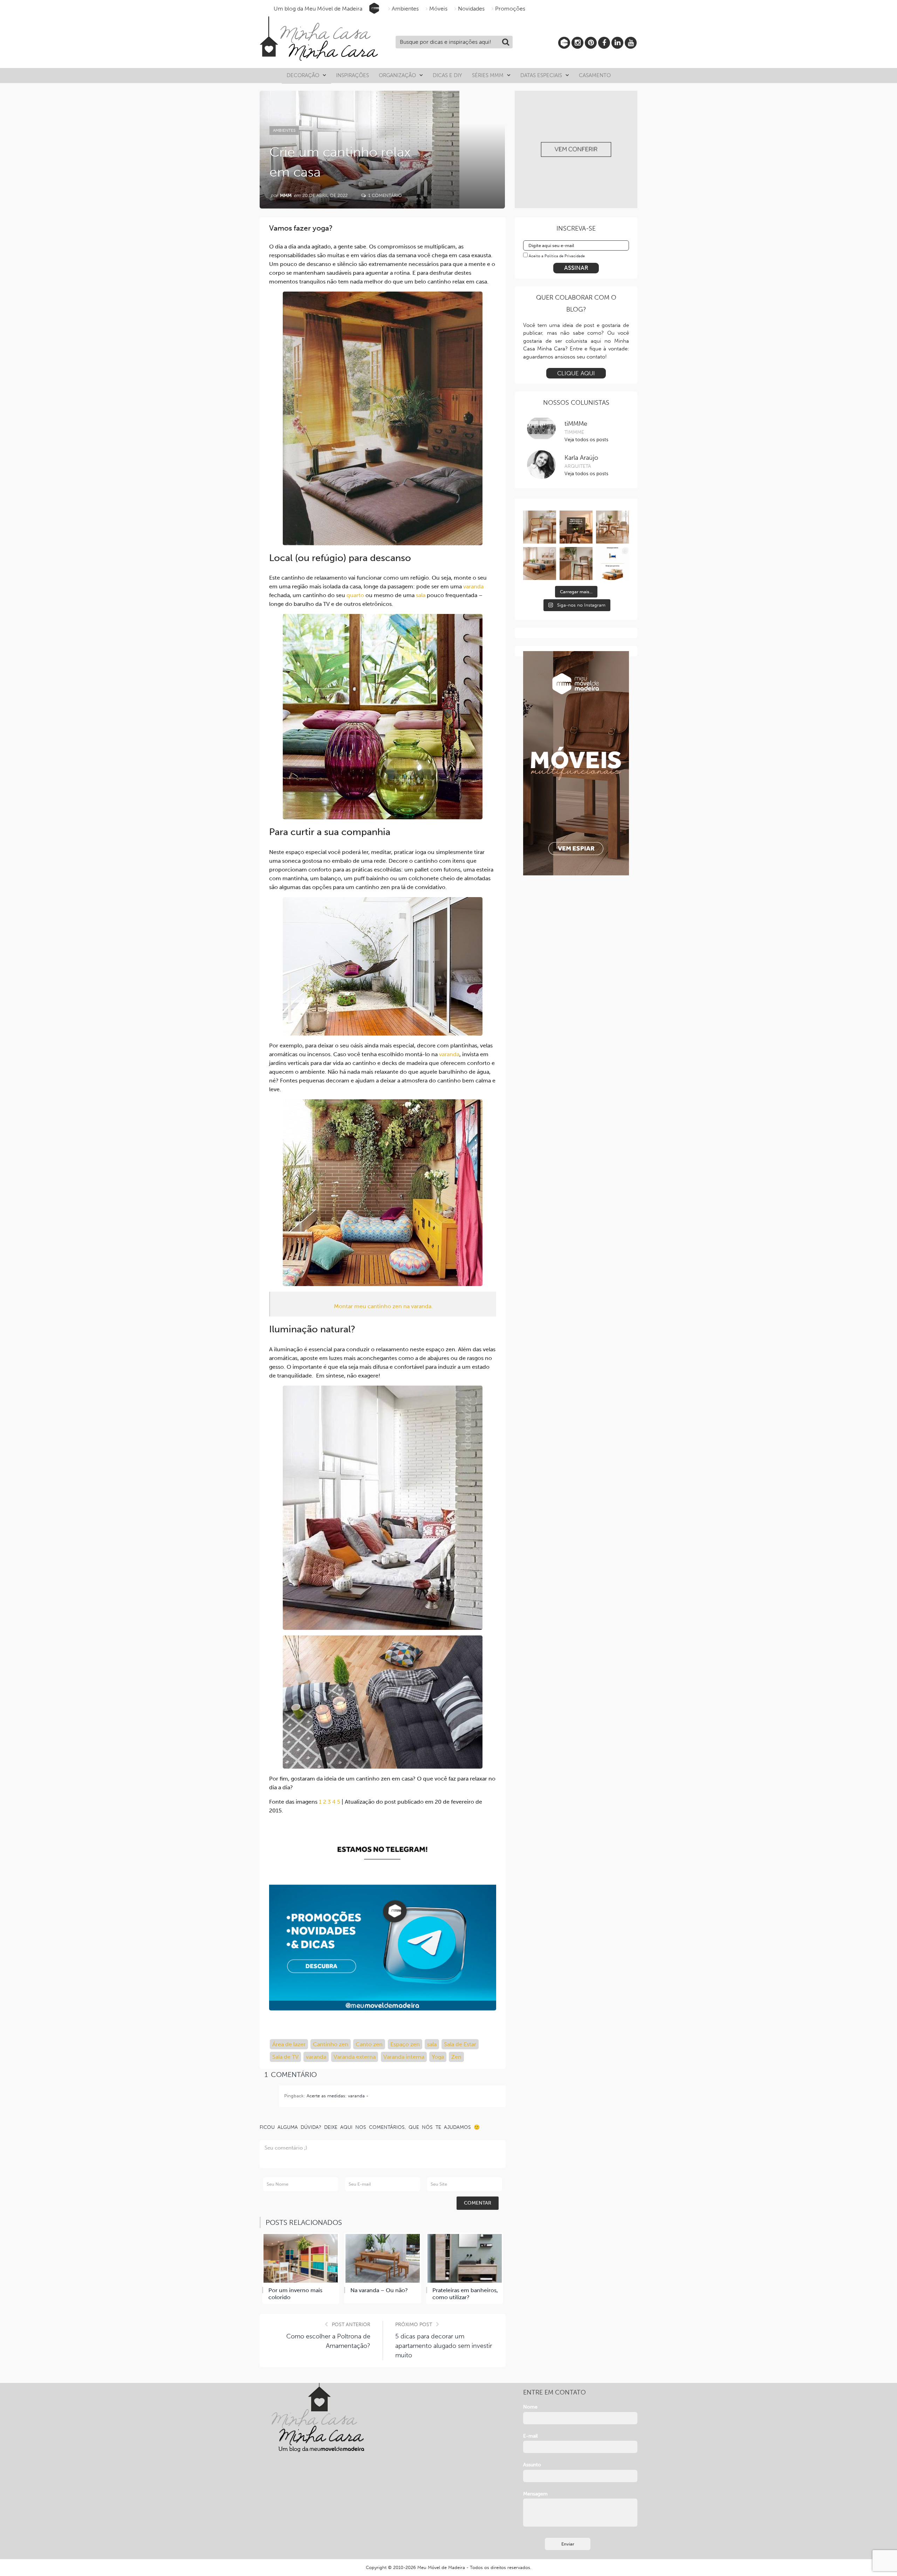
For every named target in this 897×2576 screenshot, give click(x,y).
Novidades (471, 9)
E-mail (530, 2436)
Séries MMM (488, 75)
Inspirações (352, 75)
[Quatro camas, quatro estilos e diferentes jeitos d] (540, 563)
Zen (456, 2057)
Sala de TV (285, 2057)
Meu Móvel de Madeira (441, 2567)
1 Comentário (384, 195)
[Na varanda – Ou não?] (383, 2258)
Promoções (510, 9)
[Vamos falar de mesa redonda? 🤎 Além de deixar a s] (612, 527)
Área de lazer (289, 2044)
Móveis (438, 9)
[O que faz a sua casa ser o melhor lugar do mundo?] (576, 527)
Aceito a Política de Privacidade (557, 256)
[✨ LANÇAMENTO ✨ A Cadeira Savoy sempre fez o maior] (540, 527)
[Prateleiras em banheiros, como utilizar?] (465, 2258)
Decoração (303, 75)
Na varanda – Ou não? (379, 2290)
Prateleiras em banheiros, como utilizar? (465, 2294)
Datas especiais (541, 75)
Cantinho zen (331, 2044)
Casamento (595, 75)
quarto (355, 595)
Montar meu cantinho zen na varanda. (383, 1306)
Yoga (438, 2057)
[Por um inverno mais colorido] (301, 2258)
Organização (397, 75)
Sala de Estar (460, 2044)
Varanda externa (355, 2057)
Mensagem (535, 2494)
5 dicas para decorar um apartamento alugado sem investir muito (444, 2346)
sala (421, 595)
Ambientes (405, 9)
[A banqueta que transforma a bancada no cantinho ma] (576, 563)
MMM (286, 195)
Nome (530, 2407)
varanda (473, 586)
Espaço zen (405, 2044)
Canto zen (369, 2044)
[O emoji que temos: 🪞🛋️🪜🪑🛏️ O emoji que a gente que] (612, 563)
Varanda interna (404, 2057)
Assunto (532, 2465)
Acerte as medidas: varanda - (337, 2096)
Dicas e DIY (447, 75)
